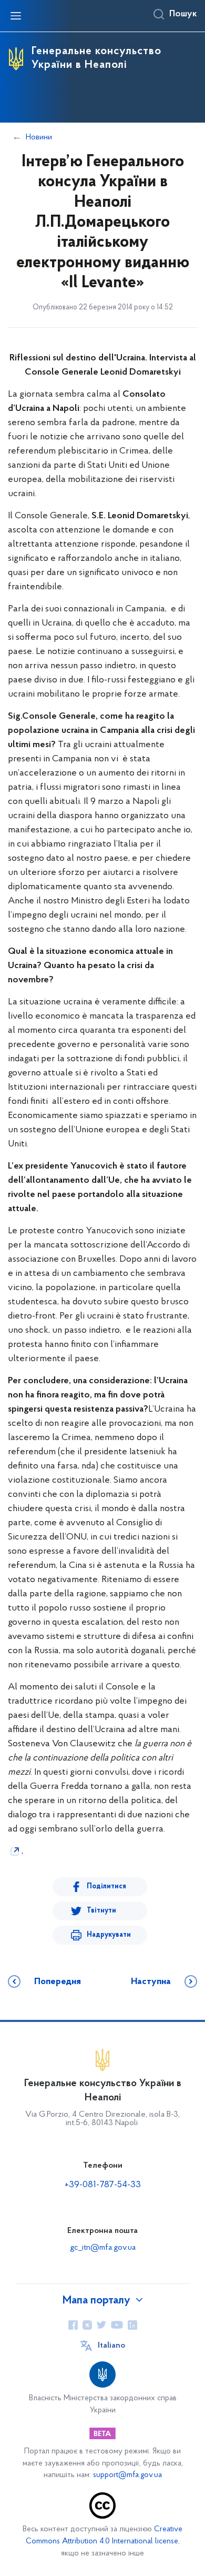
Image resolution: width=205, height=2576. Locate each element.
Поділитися (106, 1886)
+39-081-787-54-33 (103, 2185)
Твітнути (101, 1911)
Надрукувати (109, 1935)
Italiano (111, 2346)
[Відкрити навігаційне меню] (16, 16)
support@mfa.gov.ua (127, 2475)
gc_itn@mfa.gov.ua (103, 2248)
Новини (39, 137)
